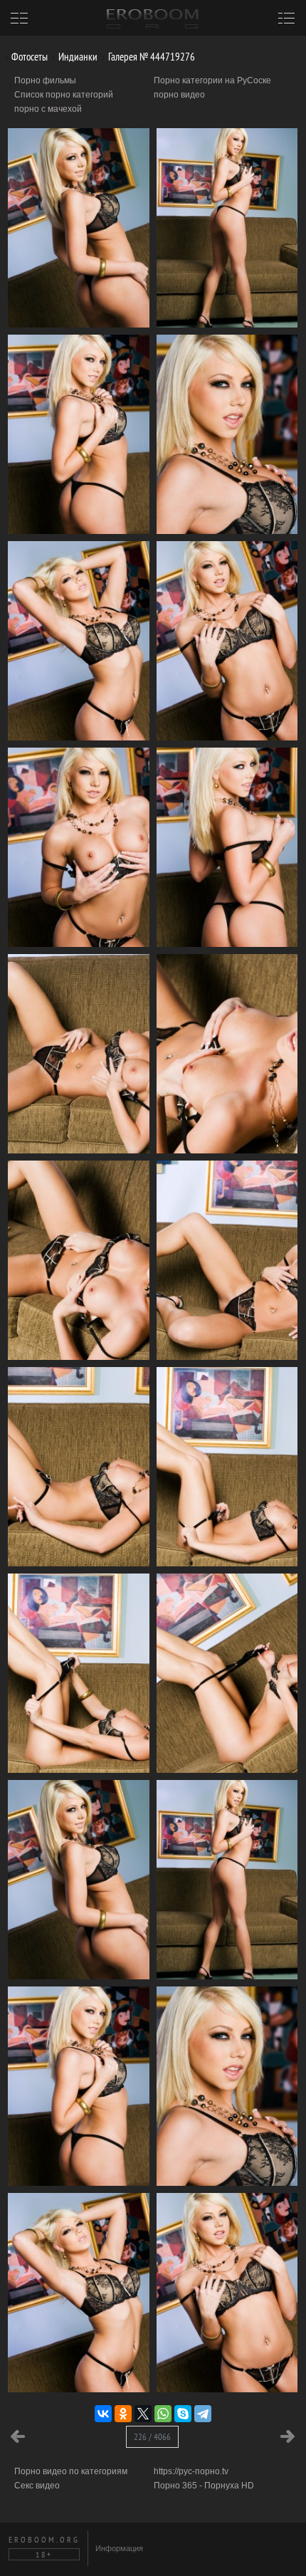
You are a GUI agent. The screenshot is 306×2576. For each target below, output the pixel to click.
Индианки (77, 57)
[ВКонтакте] (103, 2414)
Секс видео (37, 2486)
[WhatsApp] (163, 2414)
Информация (119, 2548)
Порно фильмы (45, 80)
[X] (143, 2414)
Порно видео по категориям (71, 2471)
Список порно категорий (64, 95)
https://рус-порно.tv (191, 2471)
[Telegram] (203, 2414)
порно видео (179, 95)
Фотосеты (28, 57)
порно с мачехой (48, 109)
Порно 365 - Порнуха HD (204, 2486)
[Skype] (183, 2414)
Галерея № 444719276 (151, 57)
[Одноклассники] (123, 2414)
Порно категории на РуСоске (212, 80)
